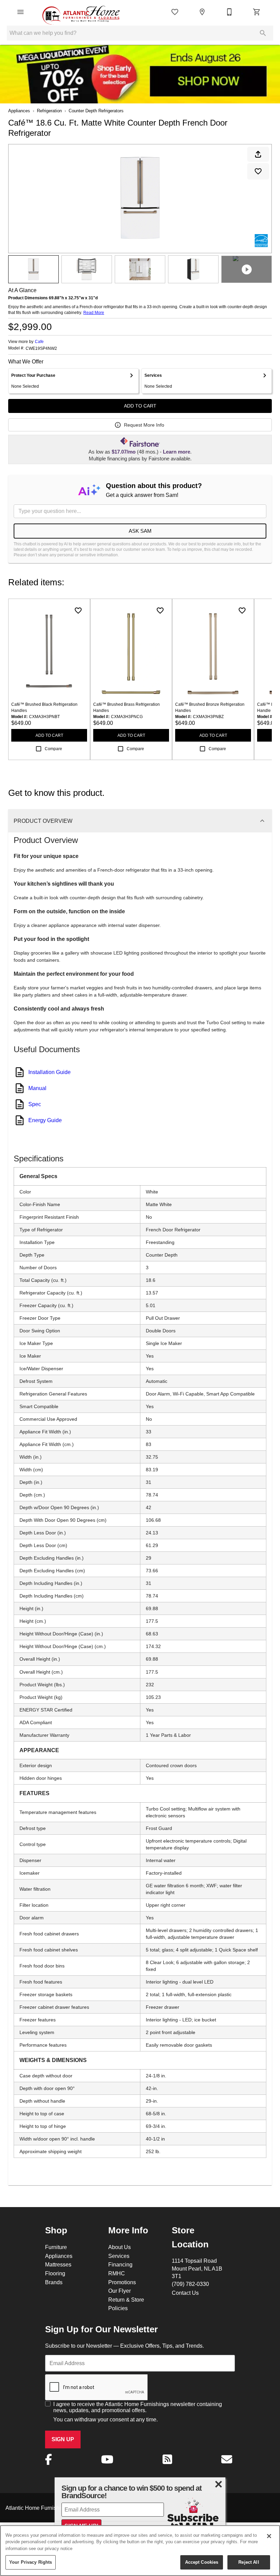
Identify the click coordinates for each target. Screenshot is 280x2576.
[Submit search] (263, 33)
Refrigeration (49, 111)
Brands (54, 2282)
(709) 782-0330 (190, 2284)
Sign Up (63, 2439)
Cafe (39, 341)
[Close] (269, 2536)
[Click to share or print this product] (258, 154)
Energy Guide (45, 1120)
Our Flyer (120, 2291)
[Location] (202, 12)
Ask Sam (140, 531)
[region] (140, 2551)
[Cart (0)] (257, 12)
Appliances (19, 111)
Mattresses (58, 2264)
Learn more (177, 452)
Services (119, 2256)
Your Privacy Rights (31, 2562)
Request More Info (144, 425)
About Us (120, 2247)
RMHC (117, 2273)
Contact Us (185, 2293)
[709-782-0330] (229, 12)
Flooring (55, 2273)
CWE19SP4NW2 (41, 348)
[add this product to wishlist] (258, 171)
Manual (37, 1088)
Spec (35, 1104)
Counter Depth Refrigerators (96, 111)
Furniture (56, 2247)
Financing (120, 2264)
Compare (53, 749)
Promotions (122, 2282)
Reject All (249, 2562)
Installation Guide (50, 1072)
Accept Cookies (202, 2562)
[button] (20, 12)
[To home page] (81, 12)
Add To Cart (140, 406)
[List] (175, 12)
